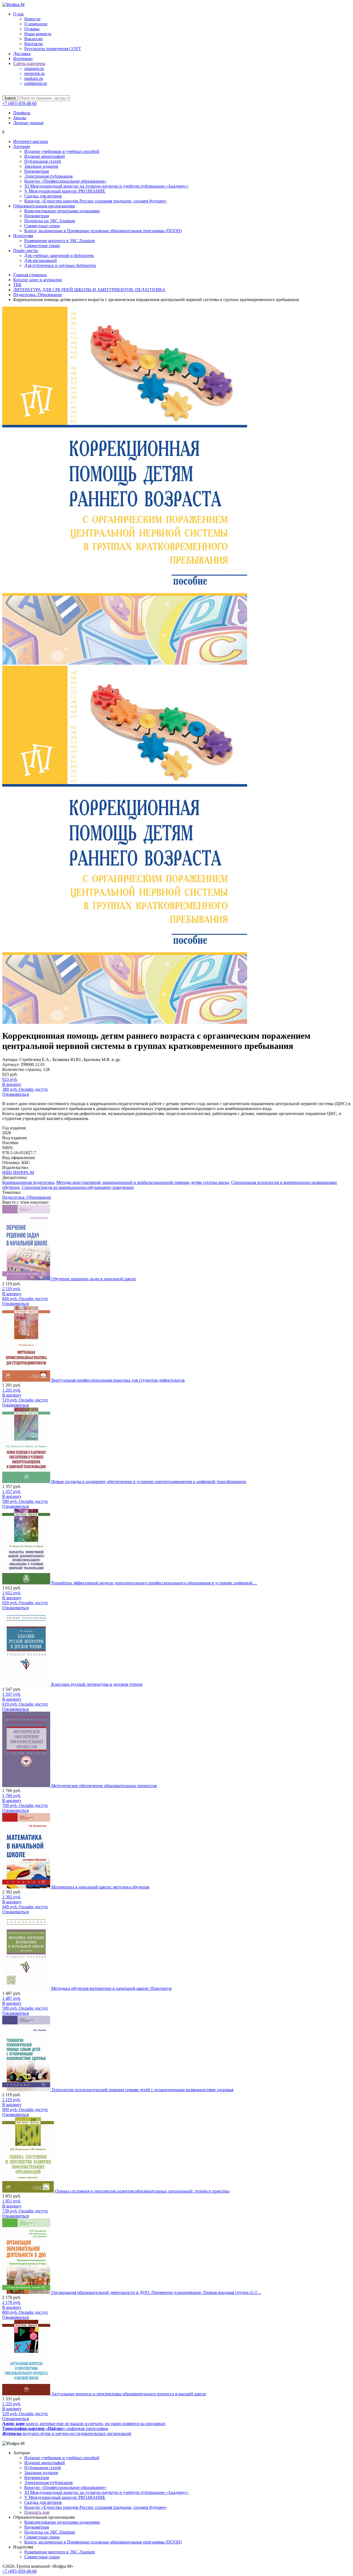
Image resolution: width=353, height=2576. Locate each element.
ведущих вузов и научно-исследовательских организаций (67, 2433)
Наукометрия (37, 171)
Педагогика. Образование (27, 1197)
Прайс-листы (26, 251)
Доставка (22, 54)
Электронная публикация (48, 176)
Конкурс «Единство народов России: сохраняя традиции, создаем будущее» (96, 201)
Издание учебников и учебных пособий (62, 151)
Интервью (23, 59)
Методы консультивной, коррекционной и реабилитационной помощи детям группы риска (143, 1182)
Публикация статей (43, 161)
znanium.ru (34, 68)
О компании (36, 24)
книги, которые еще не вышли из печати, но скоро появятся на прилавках (84, 2424)
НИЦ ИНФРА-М (18, 1172)
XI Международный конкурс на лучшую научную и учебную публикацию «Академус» (106, 186)
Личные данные (28, 123)
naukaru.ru (34, 78)
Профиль (22, 113)
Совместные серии (42, 226)
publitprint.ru (36, 83)
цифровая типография (55, 2428)
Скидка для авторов (43, 196)
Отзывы (32, 29)
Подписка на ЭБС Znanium (50, 221)
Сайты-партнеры (29, 63)
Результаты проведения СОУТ (53, 49)
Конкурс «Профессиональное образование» (65, 181)
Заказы (20, 118)
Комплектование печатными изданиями (62, 211)
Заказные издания (41, 166)
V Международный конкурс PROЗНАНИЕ (65, 191)
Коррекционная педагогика (28, 1182)
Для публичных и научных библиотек (60, 265)
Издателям (23, 236)
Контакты (34, 44)
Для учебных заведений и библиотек (59, 255)
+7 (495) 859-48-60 (19, 103)
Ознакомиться (15, 1094)
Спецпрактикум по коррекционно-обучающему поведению (78, 1187)
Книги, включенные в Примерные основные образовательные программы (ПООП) (103, 231)
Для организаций (41, 260)
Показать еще (37, 2512)
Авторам (22, 146)
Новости (32, 19)
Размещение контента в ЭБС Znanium (60, 241)
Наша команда (38, 34)
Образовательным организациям (44, 206)
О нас (19, 14)
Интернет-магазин (31, 141)
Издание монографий (45, 156)
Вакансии (34, 39)
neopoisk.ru (34, 73)
